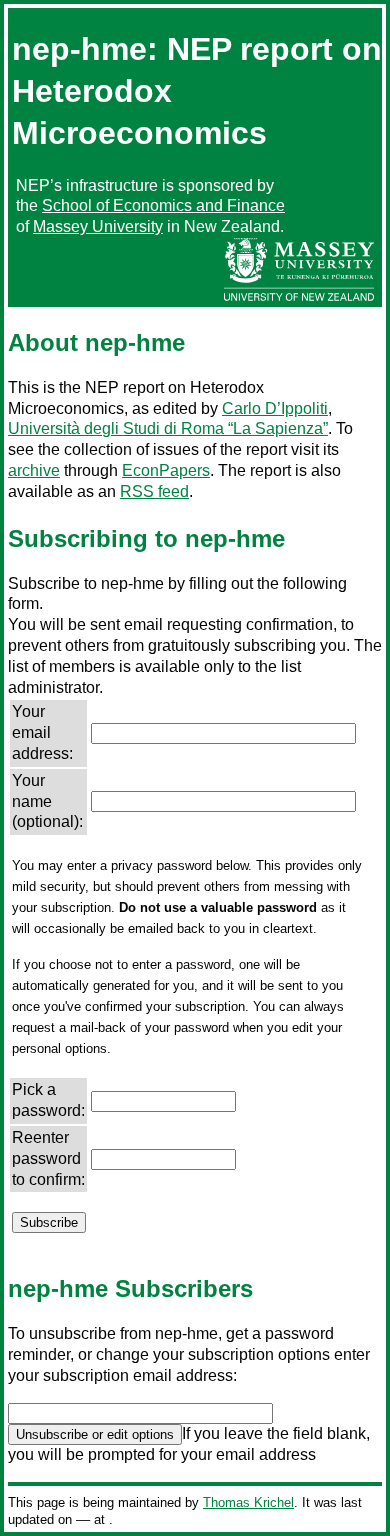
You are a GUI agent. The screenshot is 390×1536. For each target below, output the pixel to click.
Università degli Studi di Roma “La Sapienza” (168, 428)
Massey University (98, 226)
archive (34, 470)
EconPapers (166, 470)
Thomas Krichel (248, 1502)
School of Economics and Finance (163, 205)
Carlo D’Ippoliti (275, 408)
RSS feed (154, 491)
